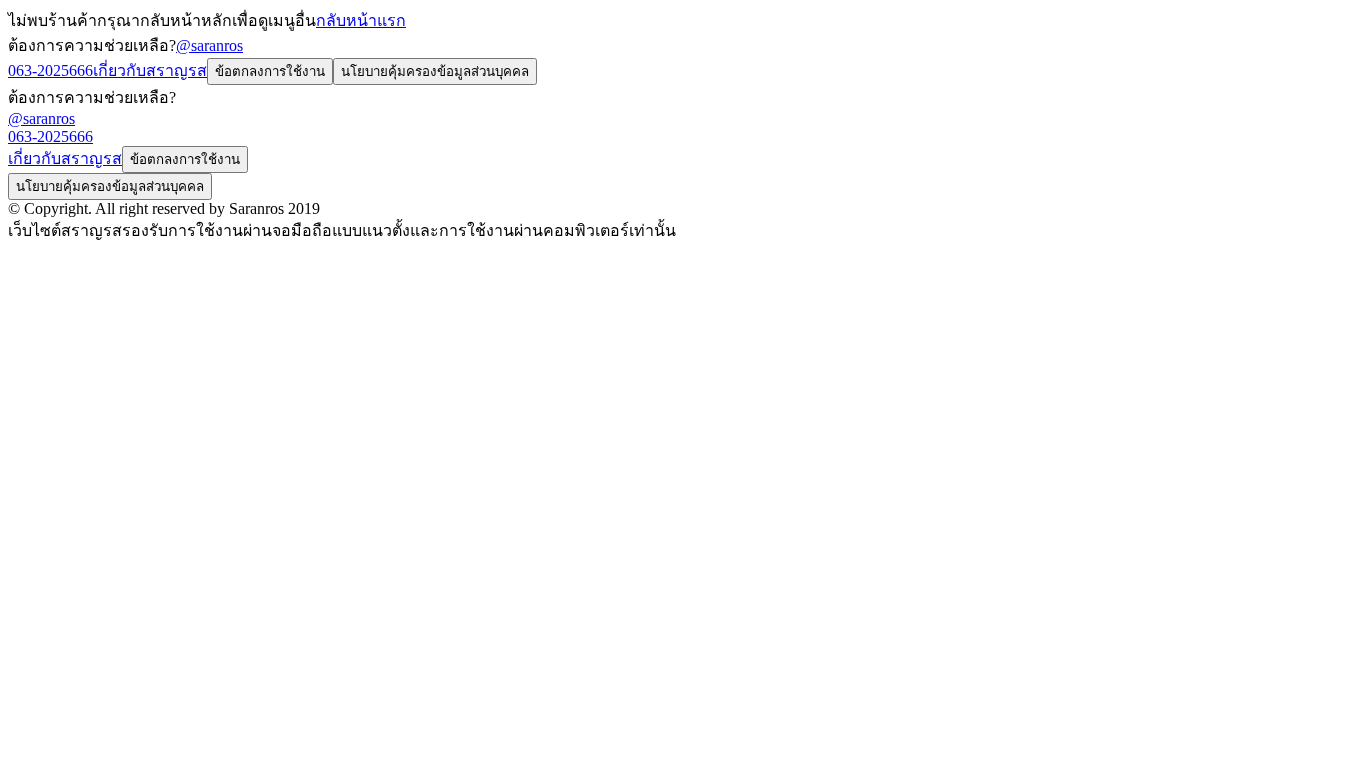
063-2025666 (50, 70)
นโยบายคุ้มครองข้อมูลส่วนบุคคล (435, 71)
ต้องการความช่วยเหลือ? (92, 45)
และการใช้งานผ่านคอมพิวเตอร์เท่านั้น (543, 230)
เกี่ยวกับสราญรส (150, 70)
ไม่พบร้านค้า (52, 20)
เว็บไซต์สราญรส (65, 230)
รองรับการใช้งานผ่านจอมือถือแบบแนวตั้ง (266, 230)
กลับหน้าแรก (361, 20)
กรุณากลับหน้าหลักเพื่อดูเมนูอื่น (206, 20)
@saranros (209, 45)
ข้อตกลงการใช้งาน (270, 71)
